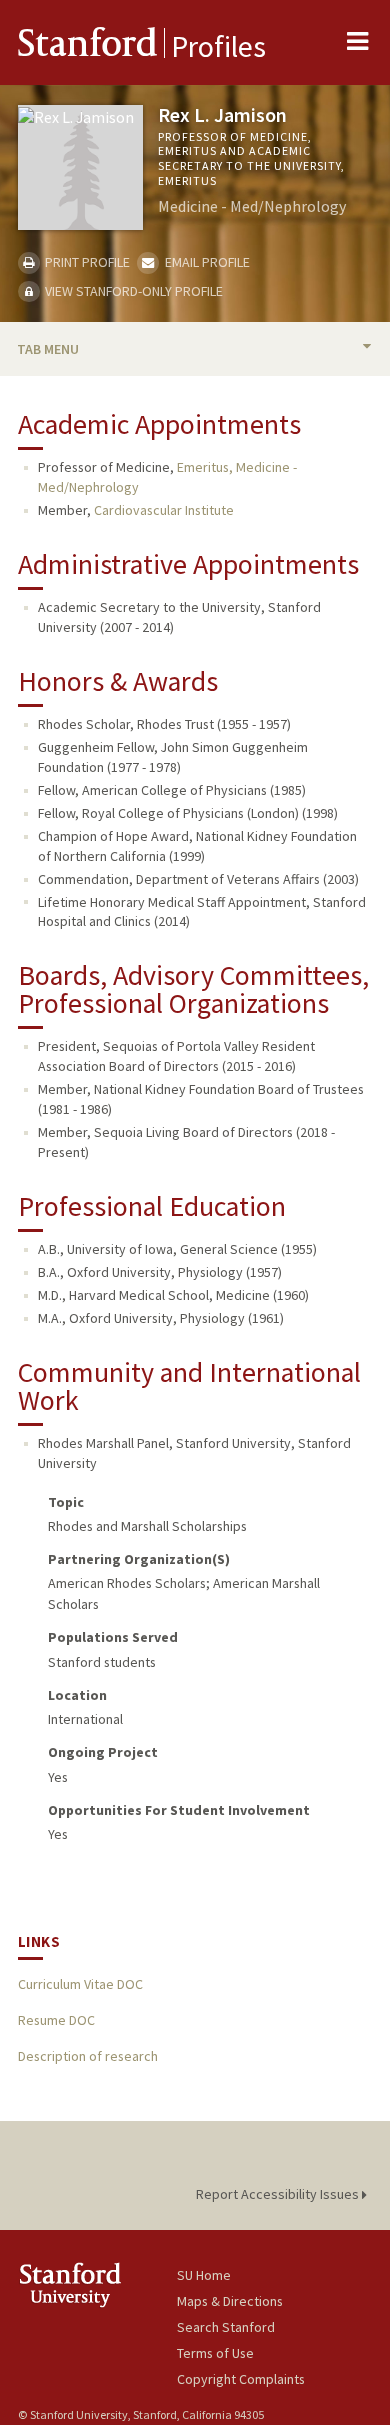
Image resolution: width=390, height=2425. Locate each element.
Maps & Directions (230, 2301)
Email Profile (205, 262)
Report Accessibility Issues (279, 2194)
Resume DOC (56, 2020)
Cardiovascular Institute (164, 510)
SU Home (204, 2275)
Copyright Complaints (241, 2379)
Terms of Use (215, 2353)
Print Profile (86, 262)
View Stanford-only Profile (132, 291)
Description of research (88, 2056)
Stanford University (97, 2284)
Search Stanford (226, 2327)
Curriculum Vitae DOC (80, 1984)
